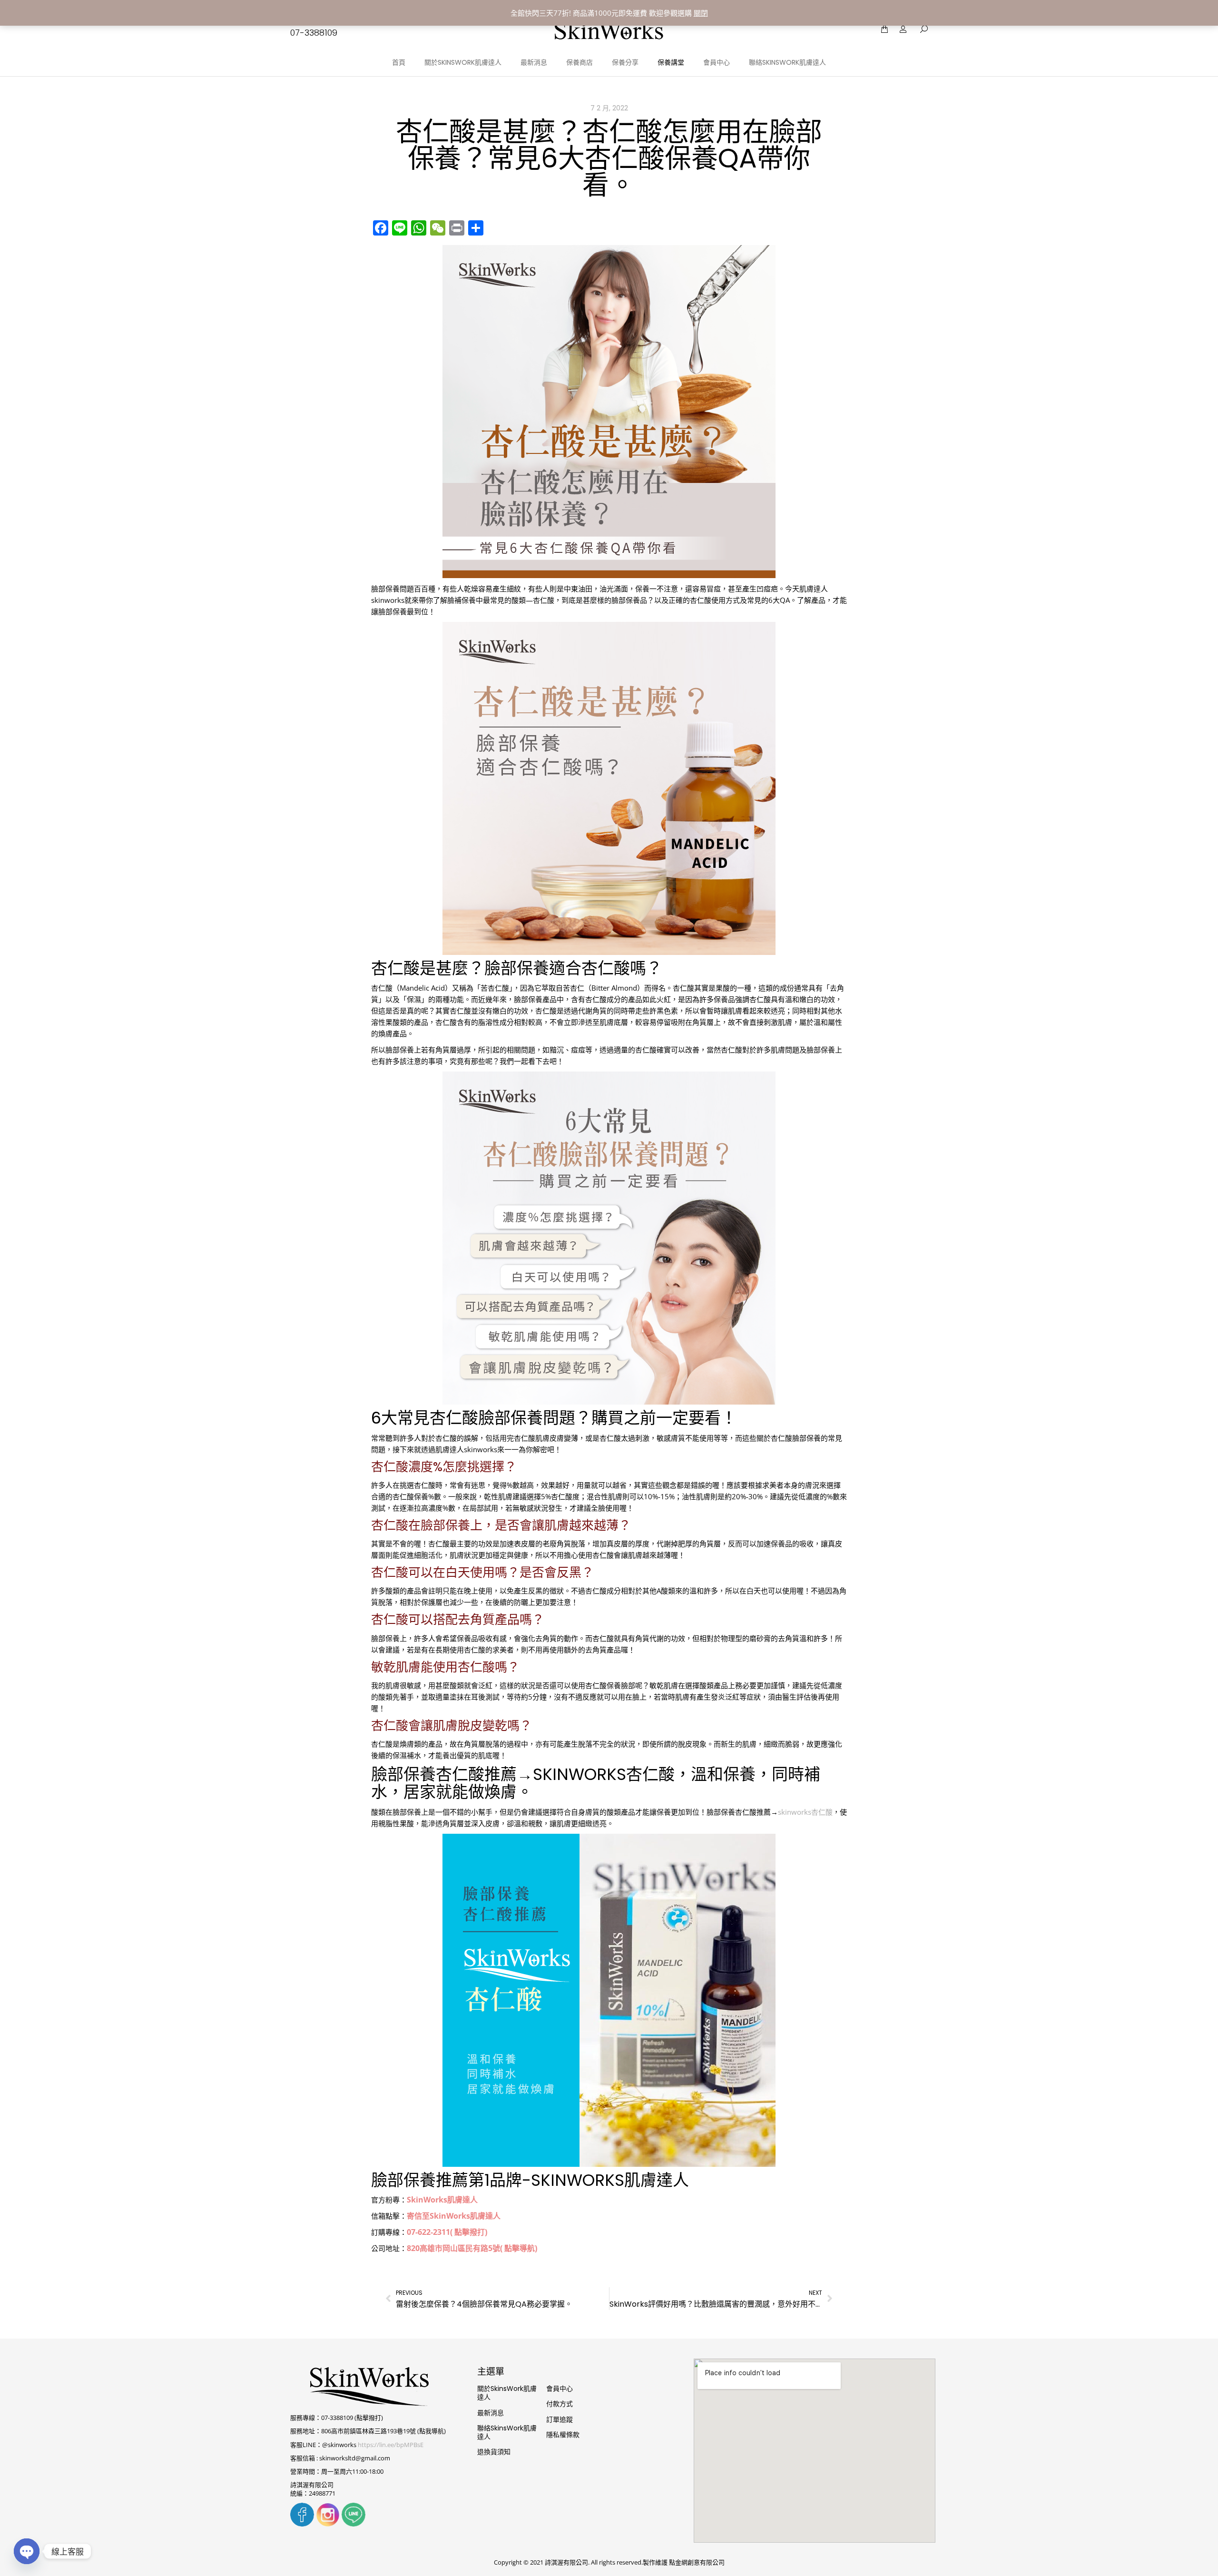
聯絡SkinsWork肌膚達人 (507, 2432)
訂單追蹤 (560, 2419)
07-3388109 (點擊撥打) (352, 2418)
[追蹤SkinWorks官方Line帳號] (354, 2524)
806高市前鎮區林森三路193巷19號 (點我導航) (383, 2431)
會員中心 (560, 2389)
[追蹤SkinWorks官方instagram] (328, 2524)
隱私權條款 (563, 2435)
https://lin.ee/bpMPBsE (391, 2445)
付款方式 (560, 2404)
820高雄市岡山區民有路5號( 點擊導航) (472, 2248)
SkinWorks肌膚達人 (442, 2200)
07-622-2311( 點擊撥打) (447, 2232)
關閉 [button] (701, 13)
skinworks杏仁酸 (805, 1812)
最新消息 (491, 2413)
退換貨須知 (494, 2452)
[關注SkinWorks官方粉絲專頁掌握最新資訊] (302, 2524)
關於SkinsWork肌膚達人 (507, 2393)
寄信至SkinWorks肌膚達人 (454, 2216)
